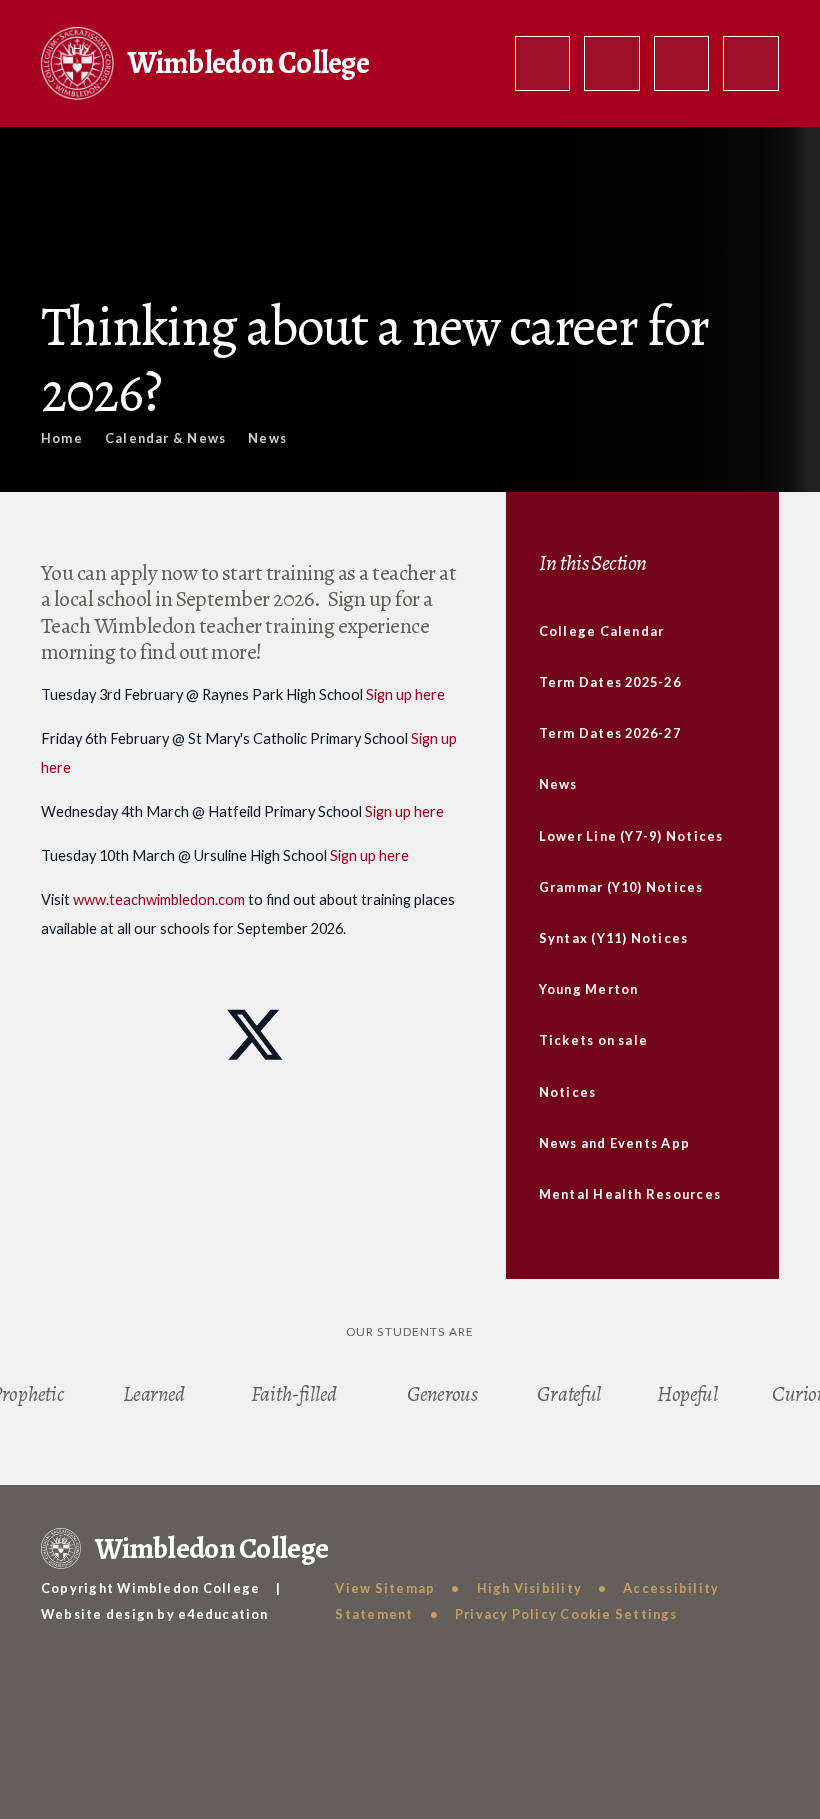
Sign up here (405, 694)
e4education (223, 1614)
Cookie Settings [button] (618, 1614)
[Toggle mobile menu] (751, 64)
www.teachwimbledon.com (159, 899)
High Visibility (529, 1588)
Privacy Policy (506, 1614)
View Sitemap (385, 1588)
